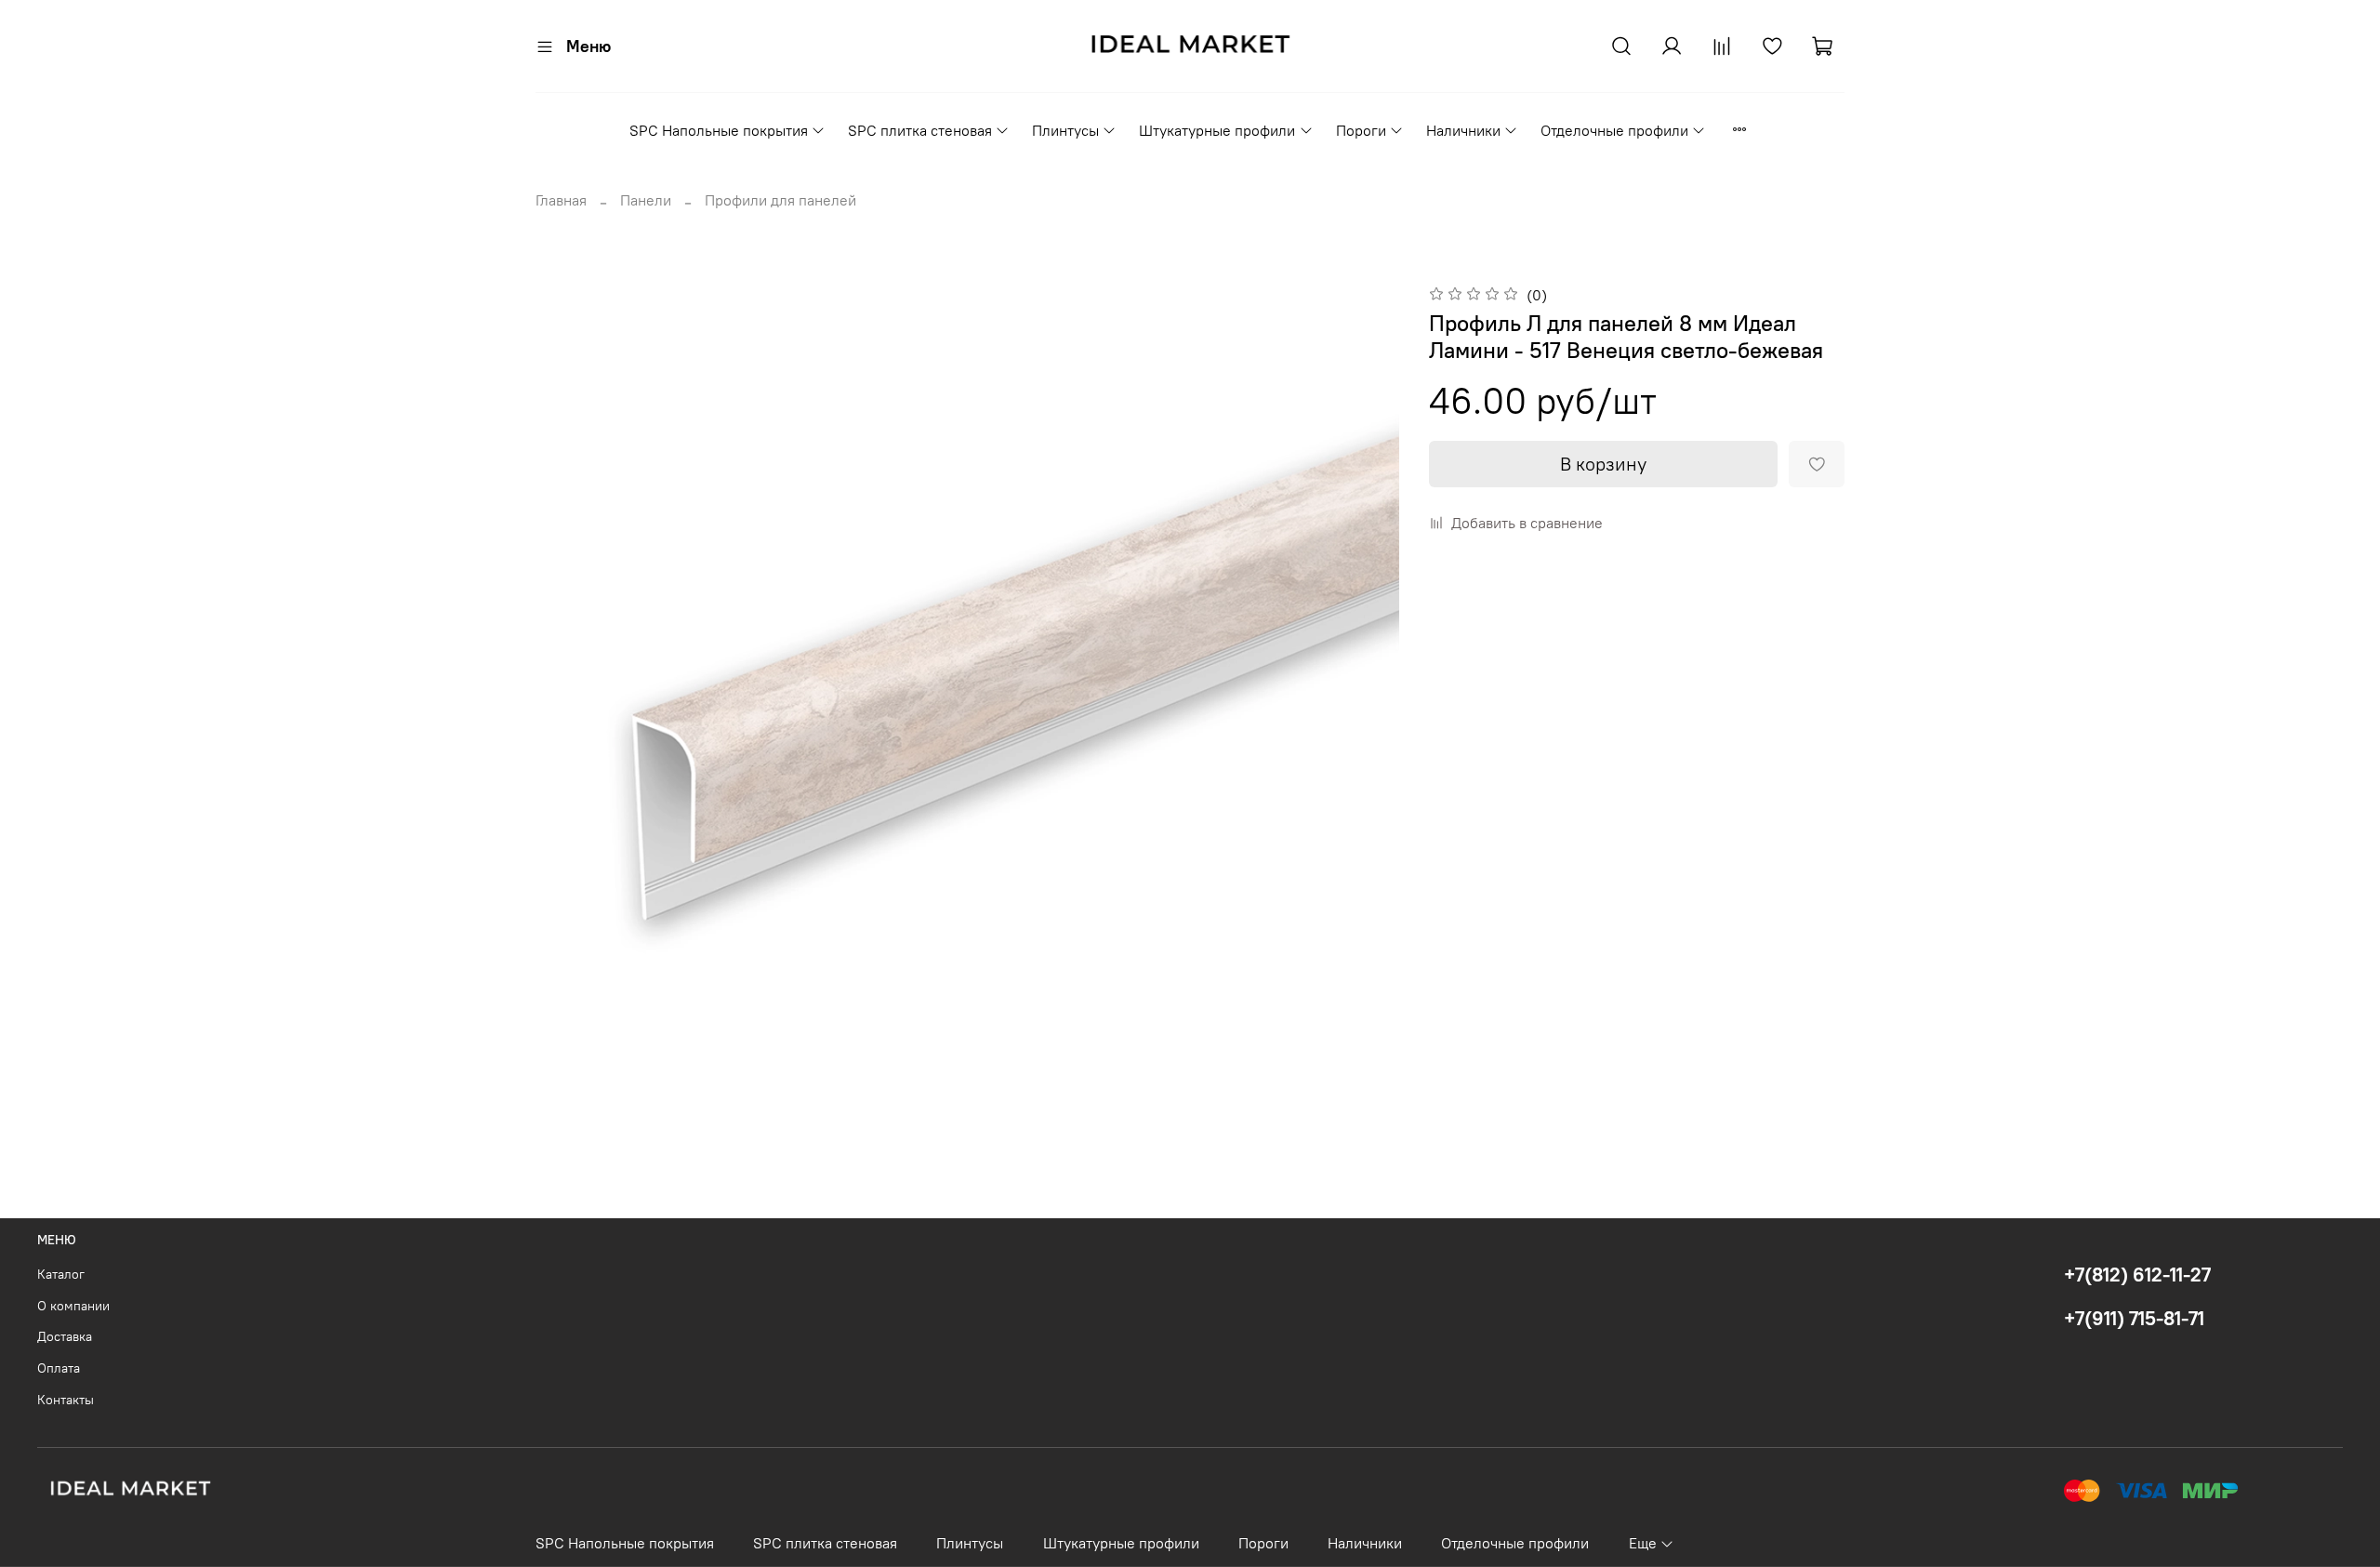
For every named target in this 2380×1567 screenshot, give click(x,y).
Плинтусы (1065, 130)
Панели (646, 200)
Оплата (59, 1368)
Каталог (61, 1274)
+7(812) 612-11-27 (2137, 1275)
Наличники (1463, 130)
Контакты (66, 1400)
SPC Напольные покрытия (719, 130)
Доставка (65, 1336)
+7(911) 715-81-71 (2134, 1318)
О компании (73, 1306)
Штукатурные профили (1217, 130)
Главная (561, 200)
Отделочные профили (1614, 130)
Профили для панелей (780, 200)
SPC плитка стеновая (920, 130)
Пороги (1361, 130)
